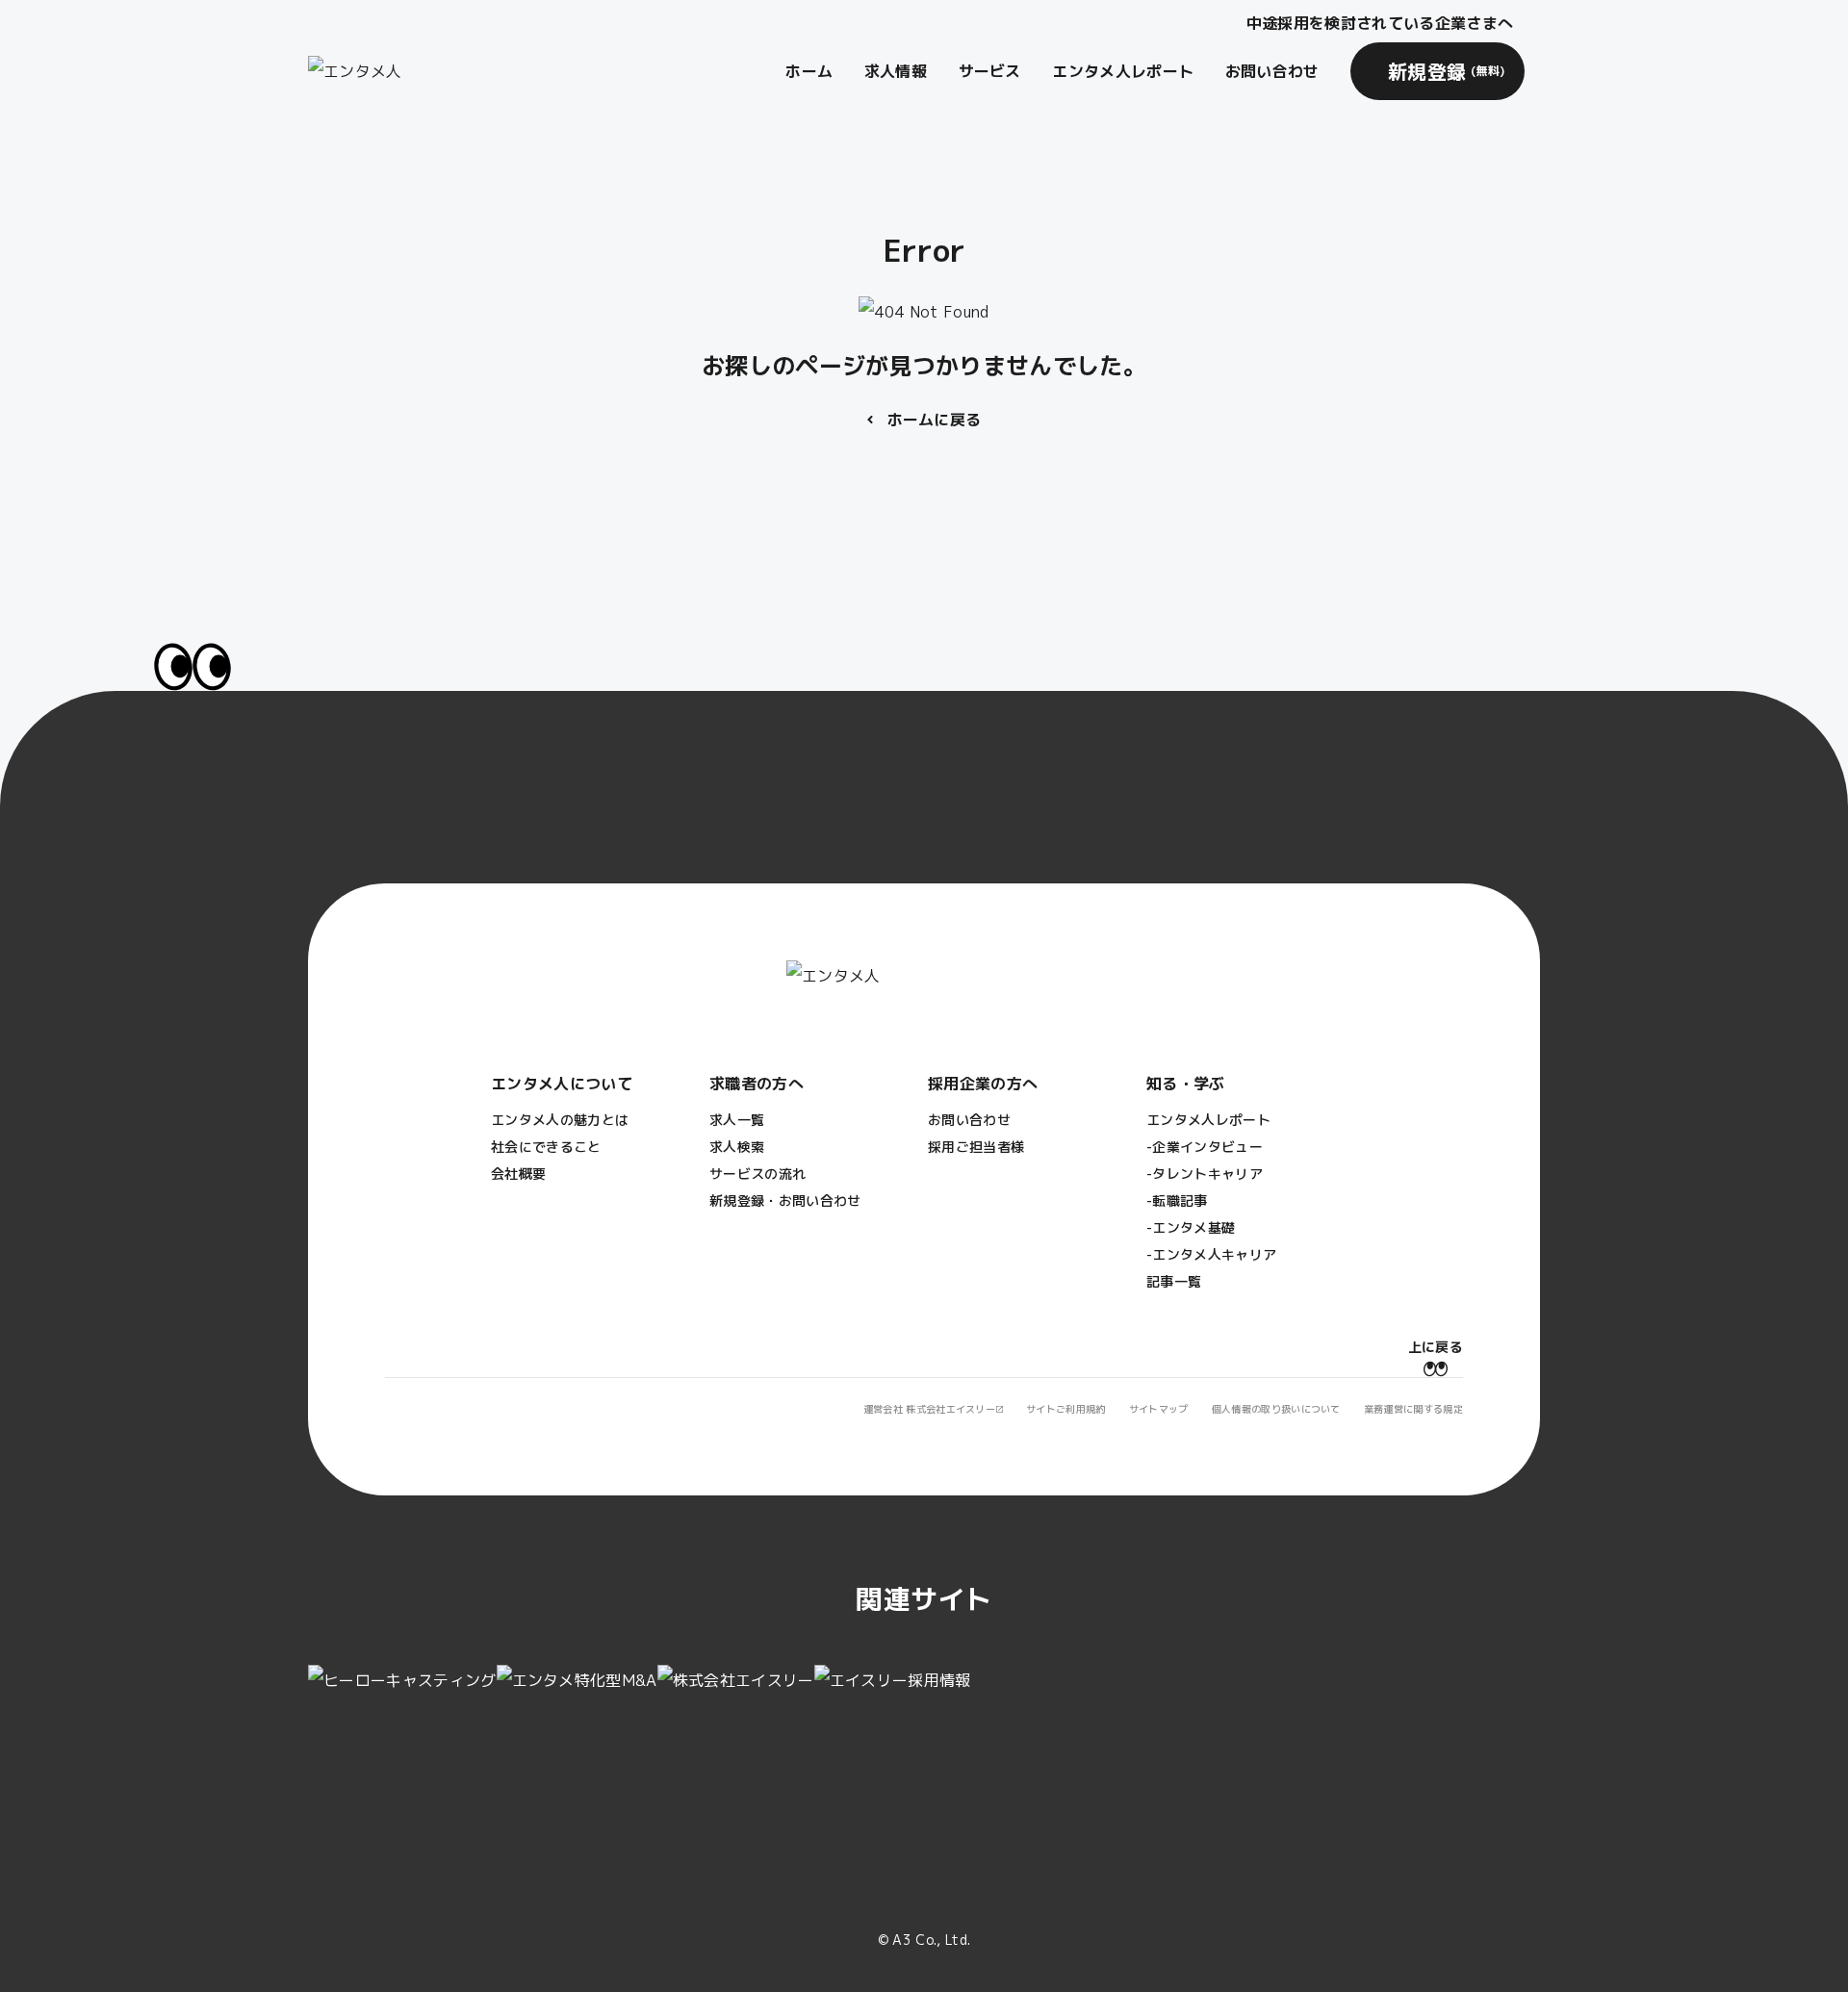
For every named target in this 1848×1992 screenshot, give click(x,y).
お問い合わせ (1272, 71)
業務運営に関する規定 (1413, 1409)
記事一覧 (1174, 1281)
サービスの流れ (757, 1174)
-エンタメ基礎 (1191, 1227)
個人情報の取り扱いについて (1276, 1409)
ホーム (809, 71)
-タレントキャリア (1205, 1174)
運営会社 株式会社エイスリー (929, 1409)
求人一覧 (737, 1120)
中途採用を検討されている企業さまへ (1380, 23)
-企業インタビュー (1205, 1147)
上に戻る (1436, 1347)
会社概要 (518, 1174)
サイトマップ (1159, 1409)
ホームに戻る (935, 420)
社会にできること (546, 1147)
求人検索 (737, 1147)
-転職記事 (1177, 1200)
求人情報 (896, 71)
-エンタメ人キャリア (1211, 1254)
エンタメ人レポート (1123, 71)
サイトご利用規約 (1066, 1409)
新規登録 (1447, 71)
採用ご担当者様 (976, 1147)
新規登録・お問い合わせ (785, 1200)
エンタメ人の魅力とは (560, 1120)
